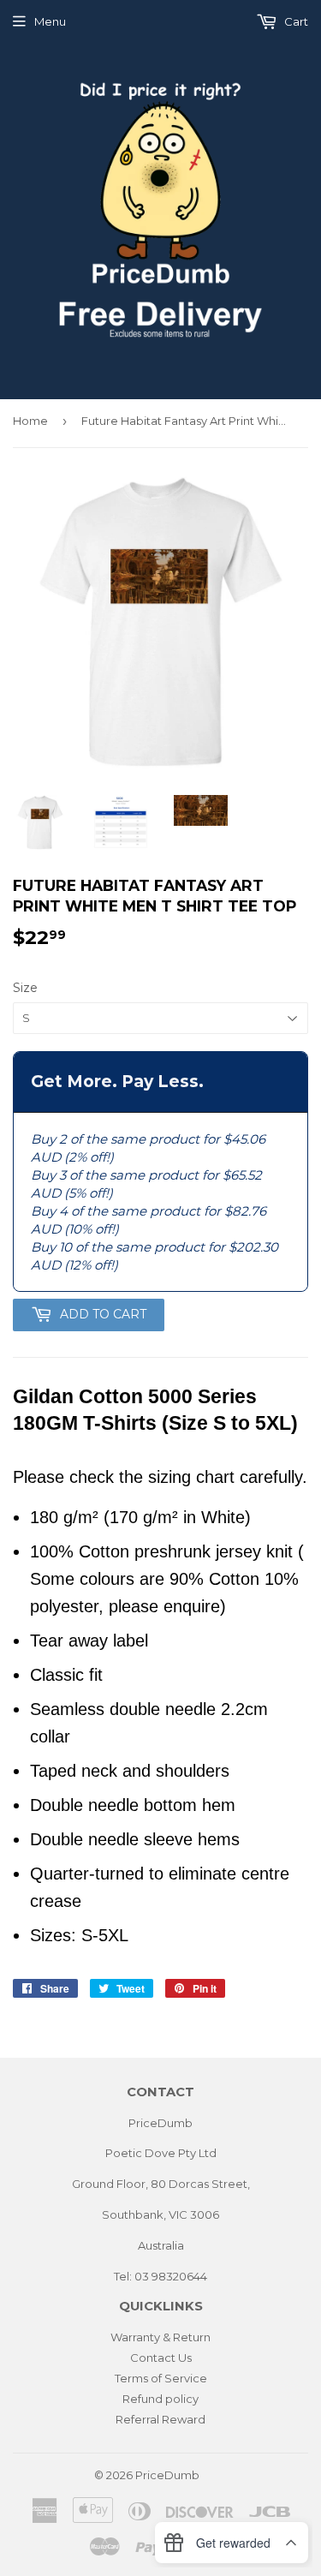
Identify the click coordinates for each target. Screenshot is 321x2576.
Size (25, 988)
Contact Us (161, 2358)
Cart (295, 21)
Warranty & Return (160, 2337)
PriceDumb (167, 2475)
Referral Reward (160, 2419)
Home (30, 421)
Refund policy (160, 2399)
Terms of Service (161, 2378)
